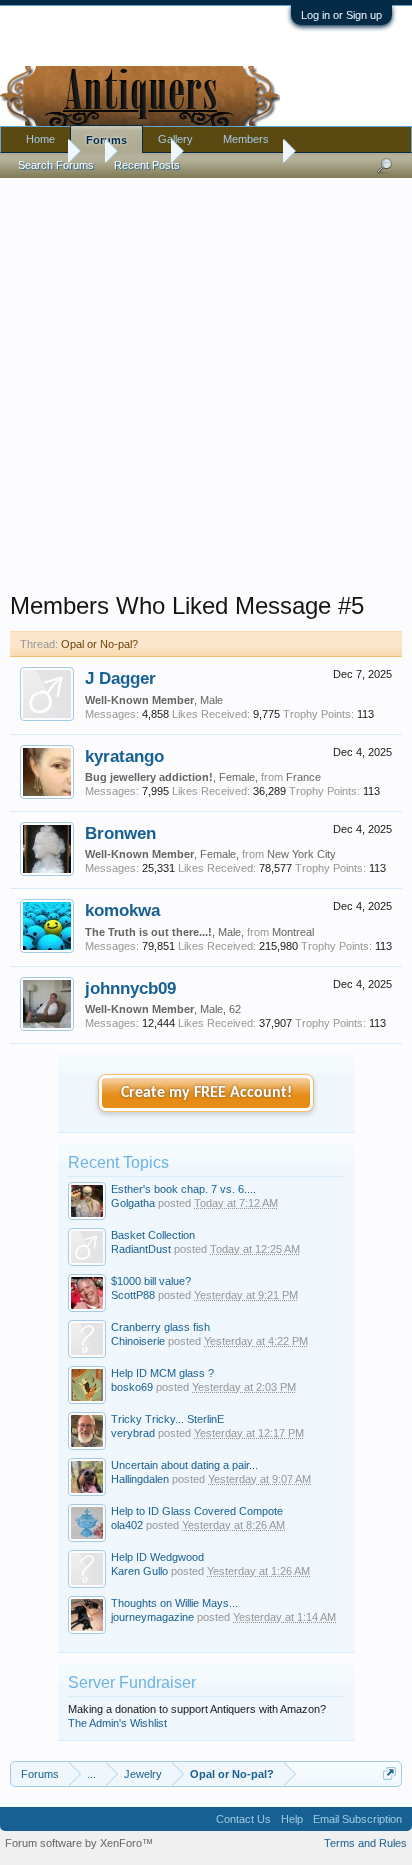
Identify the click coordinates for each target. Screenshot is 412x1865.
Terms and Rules (365, 1843)
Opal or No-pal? (99, 644)
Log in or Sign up (341, 15)
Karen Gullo (139, 1571)
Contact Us (243, 1819)
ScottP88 (133, 1295)
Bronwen (120, 833)
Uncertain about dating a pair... (184, 1465)
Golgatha (133, 1203)
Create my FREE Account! (206, 1093)
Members (246, 139)
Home (40, 139)
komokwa (122, 910)
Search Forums (56, 165)
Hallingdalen (140, 1479)
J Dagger (120, 678)
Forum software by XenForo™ (79, 1843)
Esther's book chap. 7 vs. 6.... (183, 1189)
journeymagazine (152, 1617)
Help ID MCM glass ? (162, 1373)
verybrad (133, 1433)
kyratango (124, 756)
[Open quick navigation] (389, 1773)
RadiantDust (141, 1249)
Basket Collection (153, 1235)
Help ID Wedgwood (157, 1557)
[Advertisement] (206, 380)
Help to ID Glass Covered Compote (197, 1511)
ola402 (127, 1525)
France (303, 777)
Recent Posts (147, 165)
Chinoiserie (138, 1341)
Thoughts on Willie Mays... (174, 1603)
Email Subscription (357, 1819)
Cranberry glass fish (160, 1327)
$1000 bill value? (151, 1281)
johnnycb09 (130, 988)
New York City (301, 854)
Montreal (293, 932)
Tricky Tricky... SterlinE (167, 1419)
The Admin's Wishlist (117, 1723)
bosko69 (132, 1387)
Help (292, 1819)
